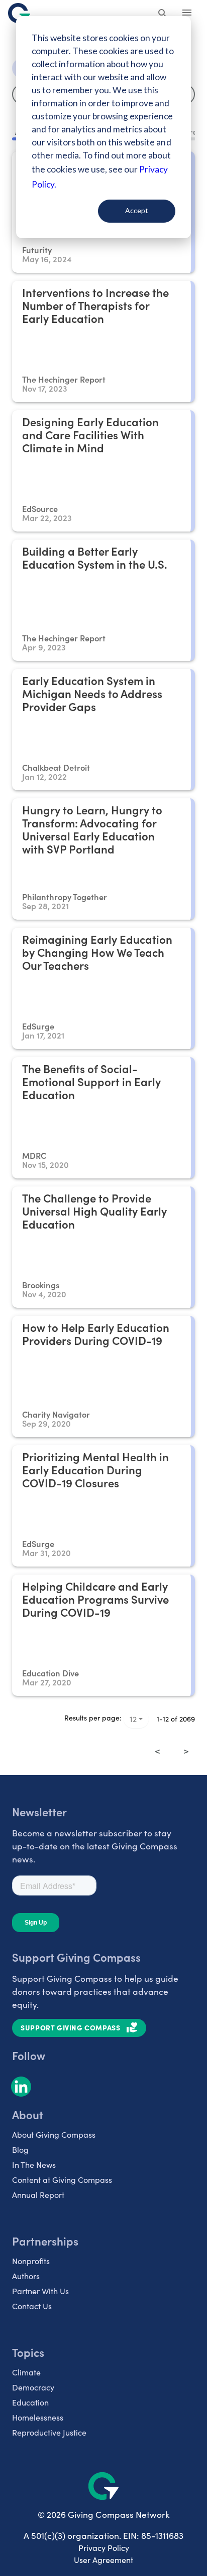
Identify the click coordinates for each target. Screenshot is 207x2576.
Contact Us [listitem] (32, 2306)
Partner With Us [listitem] (40, 2291)
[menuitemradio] (172, 1744)
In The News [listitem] (34, 2165)
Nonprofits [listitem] (31, 2261)
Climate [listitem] (26, 2372)
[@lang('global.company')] (19, 13)
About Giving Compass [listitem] (54, 2134)
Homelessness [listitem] (38, 2417)
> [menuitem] (186, 1751)
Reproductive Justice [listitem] (49, 2432)
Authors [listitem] (26, 2276)
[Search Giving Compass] (163, 14)
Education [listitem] (30, 2402)
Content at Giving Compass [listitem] (62, 2180)
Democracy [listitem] (33, 2387)
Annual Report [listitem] (38, 2195)
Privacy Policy (104, 2548)
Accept (137, 210)
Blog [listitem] (20, 2150)
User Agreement (103, 2560)
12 (133, 1719)
